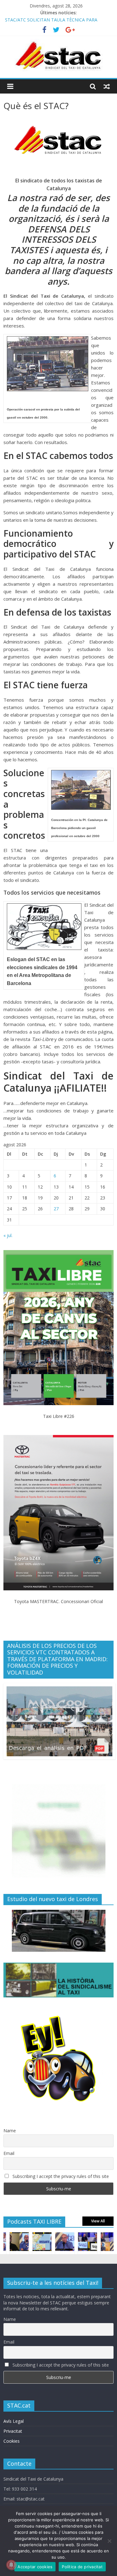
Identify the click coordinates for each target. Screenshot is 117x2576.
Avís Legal (14, 2421)
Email (9, 2153)
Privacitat (13, 2431)
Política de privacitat (82, 2567)
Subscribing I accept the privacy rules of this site (60, 2176)
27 (56, 1209)
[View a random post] (107, 86)
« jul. (8, 1235)
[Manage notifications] (11, 2565)
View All (98, 2221)
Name (10, 2131)
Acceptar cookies (35, 2567)
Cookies (12, 2441)
